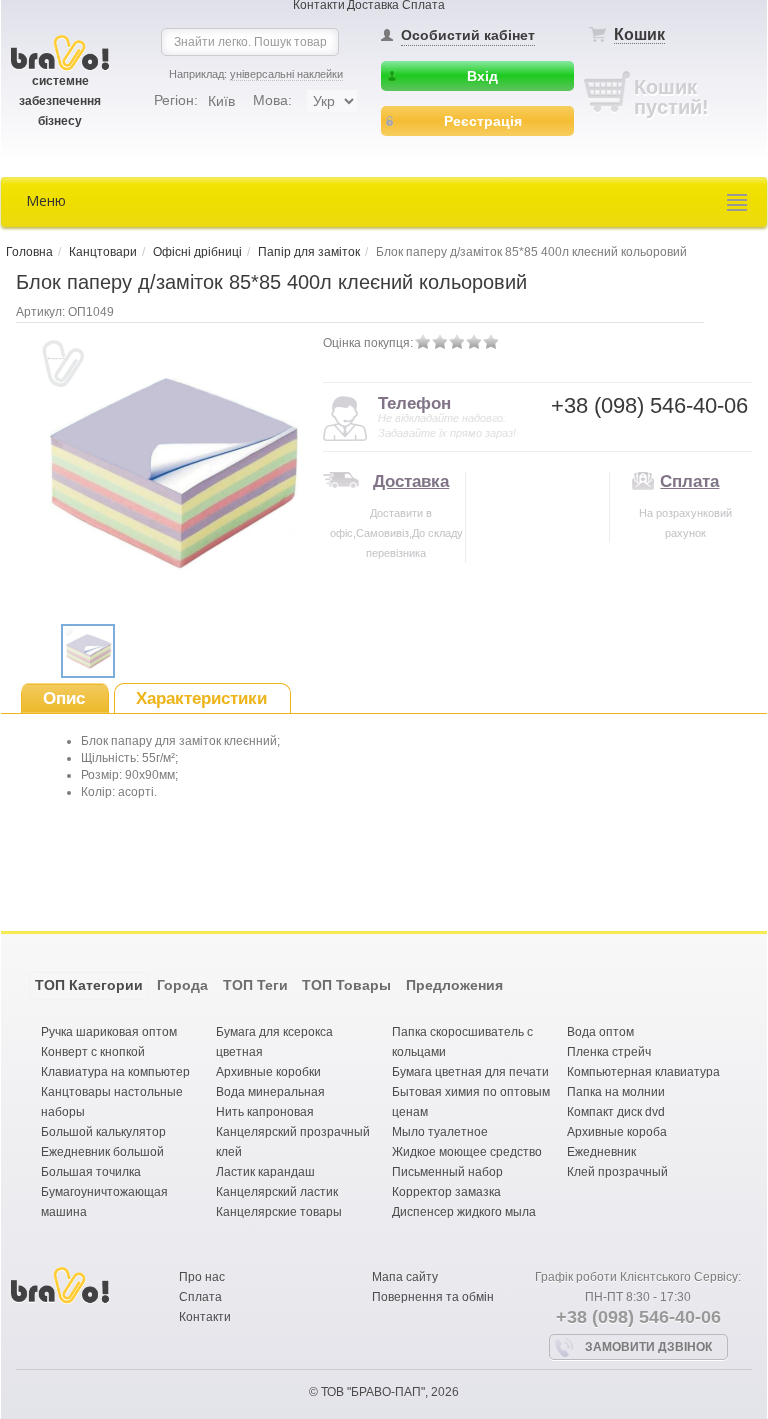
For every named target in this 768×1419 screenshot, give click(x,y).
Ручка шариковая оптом (109, 1032)
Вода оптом (600, 1032)
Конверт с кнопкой (93, 1052)
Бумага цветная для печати (470, 1072)
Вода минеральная (270, 1092)
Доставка (411, 481)
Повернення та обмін (433, 1297)
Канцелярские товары (279, 1212)
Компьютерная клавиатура (643, 1072)
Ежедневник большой (102, 1152)
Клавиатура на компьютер (115, 1072)
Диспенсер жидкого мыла (464, 1212)
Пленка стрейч (609, 1052)
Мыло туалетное (440, 1132)
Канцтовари (103, 252)
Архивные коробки (268, 1072)
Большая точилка (91, 1172)
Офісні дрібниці (197, 252)
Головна (29, 252)
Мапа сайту (405, 1277)
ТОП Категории (89, 985)
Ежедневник (601, 1152)
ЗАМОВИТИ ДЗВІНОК (648, 1347)
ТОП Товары (346, 985)
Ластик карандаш (265, 1172)
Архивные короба (617, 1132)
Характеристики (201, 698)
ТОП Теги (255, 985)
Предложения (454, 985)
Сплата (689, 481)
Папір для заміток (309, 252)
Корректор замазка (446, 1192)
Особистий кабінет (468, 35)
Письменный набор (447, 1172)
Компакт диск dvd (616, 1112)
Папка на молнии (616, 1092)
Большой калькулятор (103, 1132)
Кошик (639, 34)
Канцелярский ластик (277, 1192)
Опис (64, 698)
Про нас (202, 1277)
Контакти (205, 1317)
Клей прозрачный (617, 1172)
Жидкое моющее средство (467, 1152)
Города (182, 985)
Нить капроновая (265, 1112)
